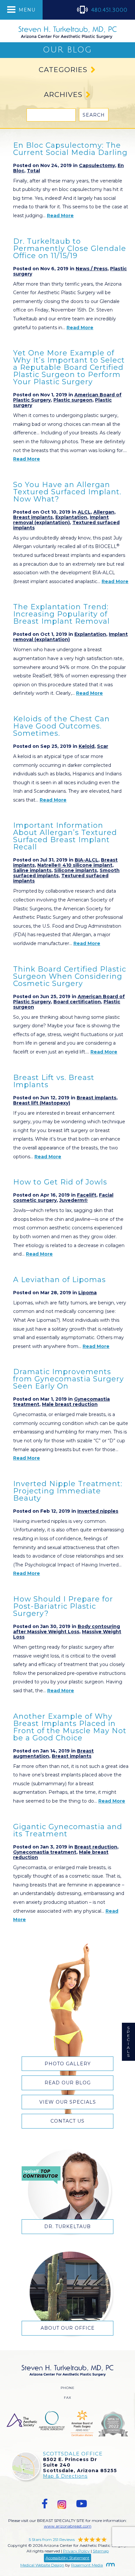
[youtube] (82, 2504)
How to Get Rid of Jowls (60, 1182)
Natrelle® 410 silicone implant (75, 865)
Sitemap (101, 2551)
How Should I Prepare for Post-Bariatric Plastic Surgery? (63, 1606)
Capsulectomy (97, 165)
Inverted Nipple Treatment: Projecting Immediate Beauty (68, 1491)
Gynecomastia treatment (45, 1852)
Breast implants (33, 517)
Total (33, 171)
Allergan (104, 512)
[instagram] (62, 2504)
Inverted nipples (98, 1511)
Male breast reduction (70, 1404)
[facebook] (45, 2504)
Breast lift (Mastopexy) (42, 1103)
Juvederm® (74, 1200)
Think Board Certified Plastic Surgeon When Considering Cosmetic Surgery (70, 976)
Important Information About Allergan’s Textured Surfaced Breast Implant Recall (65, 836)
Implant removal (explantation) (61, 520)
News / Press (92, 269)
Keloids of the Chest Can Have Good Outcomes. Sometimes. (61, 726)
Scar (103, 746)
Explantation (71, 517)
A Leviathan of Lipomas (59, 1280)
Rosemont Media (87, 2565)
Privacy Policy (76, 2551)
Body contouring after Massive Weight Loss (67, 1629)
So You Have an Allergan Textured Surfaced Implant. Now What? (67, 492)
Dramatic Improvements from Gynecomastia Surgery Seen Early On (68, 1379)
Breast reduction (96, 1847)
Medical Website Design (42, 2565)
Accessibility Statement (67, 2558)
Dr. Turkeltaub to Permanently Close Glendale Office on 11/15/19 (70, 248)
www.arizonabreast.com (68, 2526)
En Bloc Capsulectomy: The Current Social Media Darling (70, 149)
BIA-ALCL (87, 860)
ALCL (84, 512)
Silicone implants (76, 870)
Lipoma (87, 1293)
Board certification (77, 1002)
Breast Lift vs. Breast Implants (54, 1081)
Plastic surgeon (73, 400)
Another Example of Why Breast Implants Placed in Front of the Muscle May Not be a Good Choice (70, 1727)
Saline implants (32, 870)
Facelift (87, 1195)
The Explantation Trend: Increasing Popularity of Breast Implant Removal (61, 614)
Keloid (87, 746)
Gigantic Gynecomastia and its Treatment (68, 1830)
